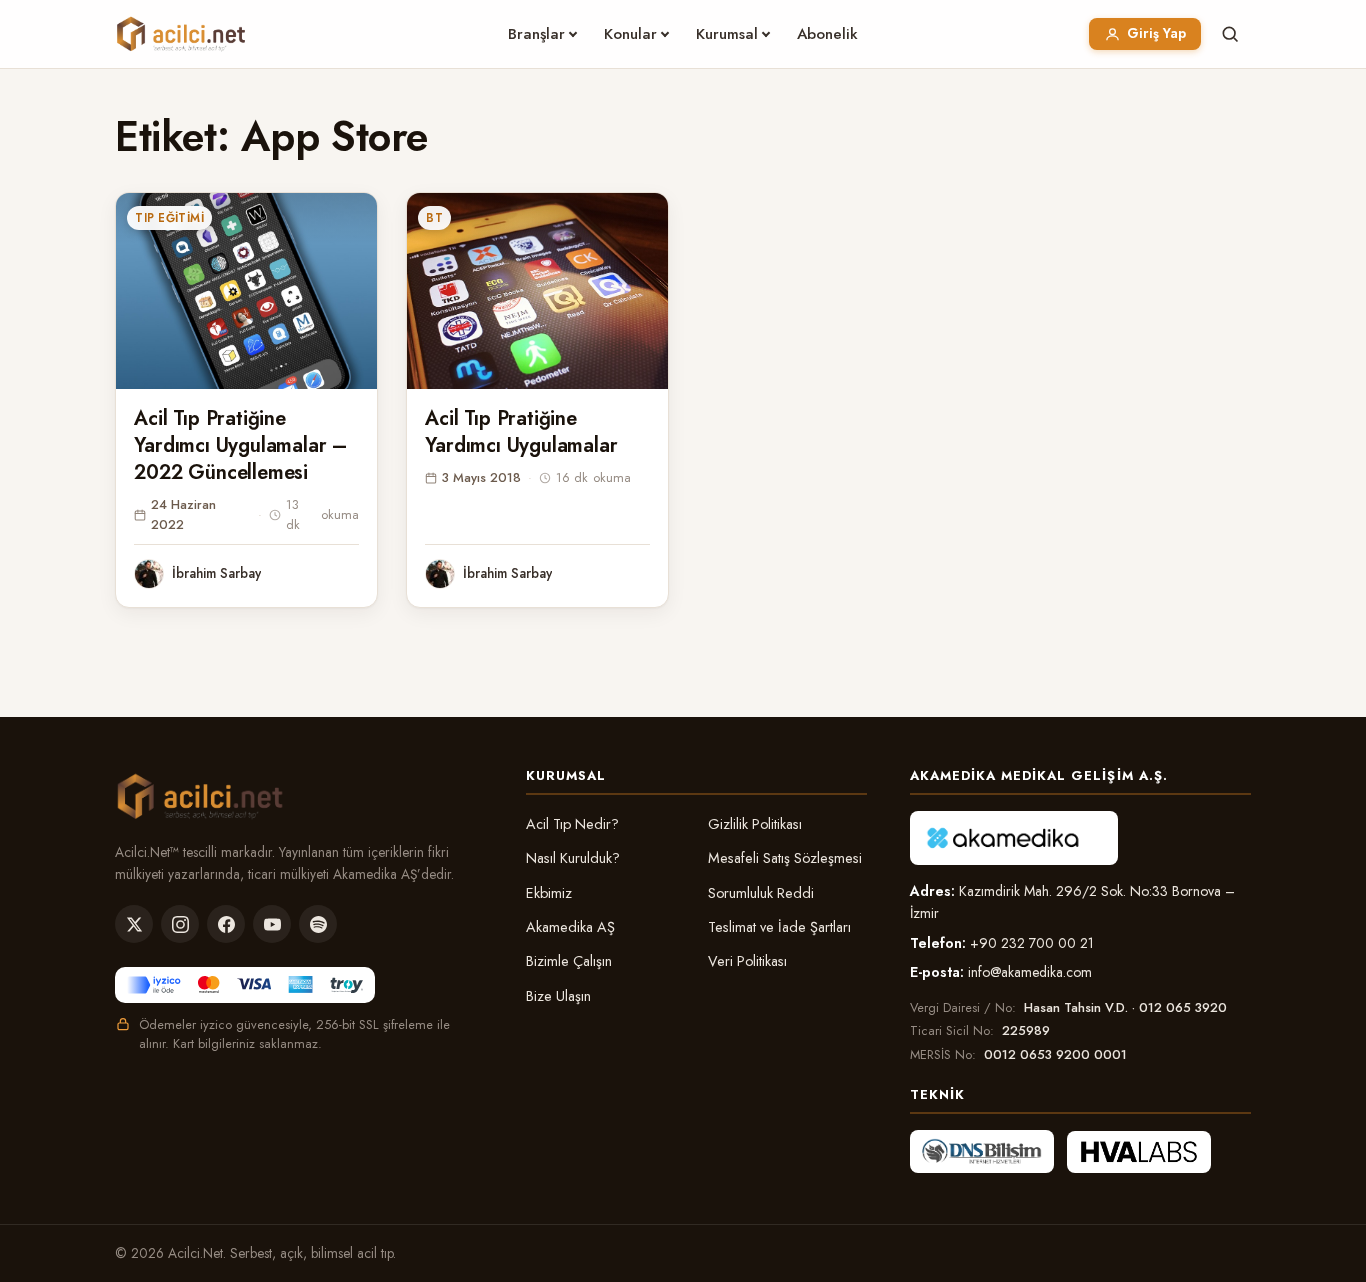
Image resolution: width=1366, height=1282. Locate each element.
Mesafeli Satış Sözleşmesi (785, 858)
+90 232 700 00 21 (1032, 943)
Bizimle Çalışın (569, 961)
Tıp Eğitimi (169, 218)
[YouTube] (272, 924)
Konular (630, 34)
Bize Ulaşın (558, 996)
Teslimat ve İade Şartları (779, 927)
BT (434, 218)
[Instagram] (180, 924)
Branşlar (536, 34)
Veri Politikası (747, 961)
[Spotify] (318, 924)
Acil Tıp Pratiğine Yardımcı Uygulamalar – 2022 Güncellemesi (240, 445)
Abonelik (827, 34)
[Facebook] (226, 924)
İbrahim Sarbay (216, 573)
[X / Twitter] (134, 924)
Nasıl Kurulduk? (573, 858)
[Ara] (1230, 34)
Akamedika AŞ (570, 927)
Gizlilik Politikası (755, 824)
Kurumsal (727, 34)
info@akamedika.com (1030, 972)
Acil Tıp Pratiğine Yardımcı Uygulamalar (521, 432)
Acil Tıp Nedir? (572, 824)
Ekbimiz (549, 893)
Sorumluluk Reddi (761, 893)
